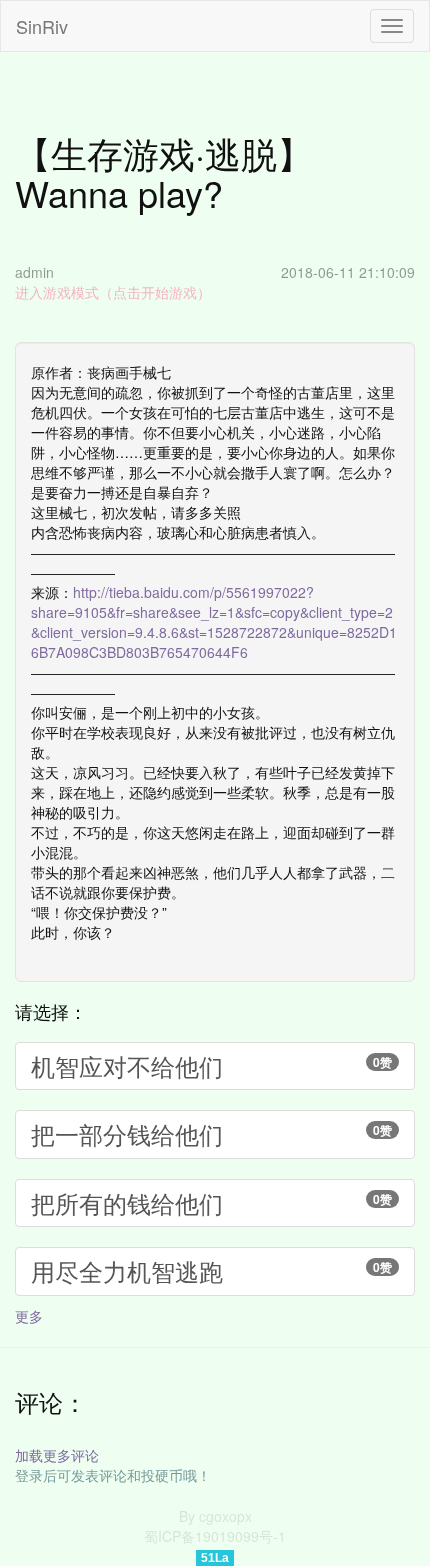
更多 (29, 1316)
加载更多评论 (57, 1455)
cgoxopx (225, 1516)
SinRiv (42, 26)
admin (34, 272)
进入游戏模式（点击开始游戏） (113, 292)
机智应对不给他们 (211, 1065)
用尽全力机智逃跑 (211, 1270)
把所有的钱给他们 (211, 1202)
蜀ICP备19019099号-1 (215, 1536)
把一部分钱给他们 (211, 1133)
